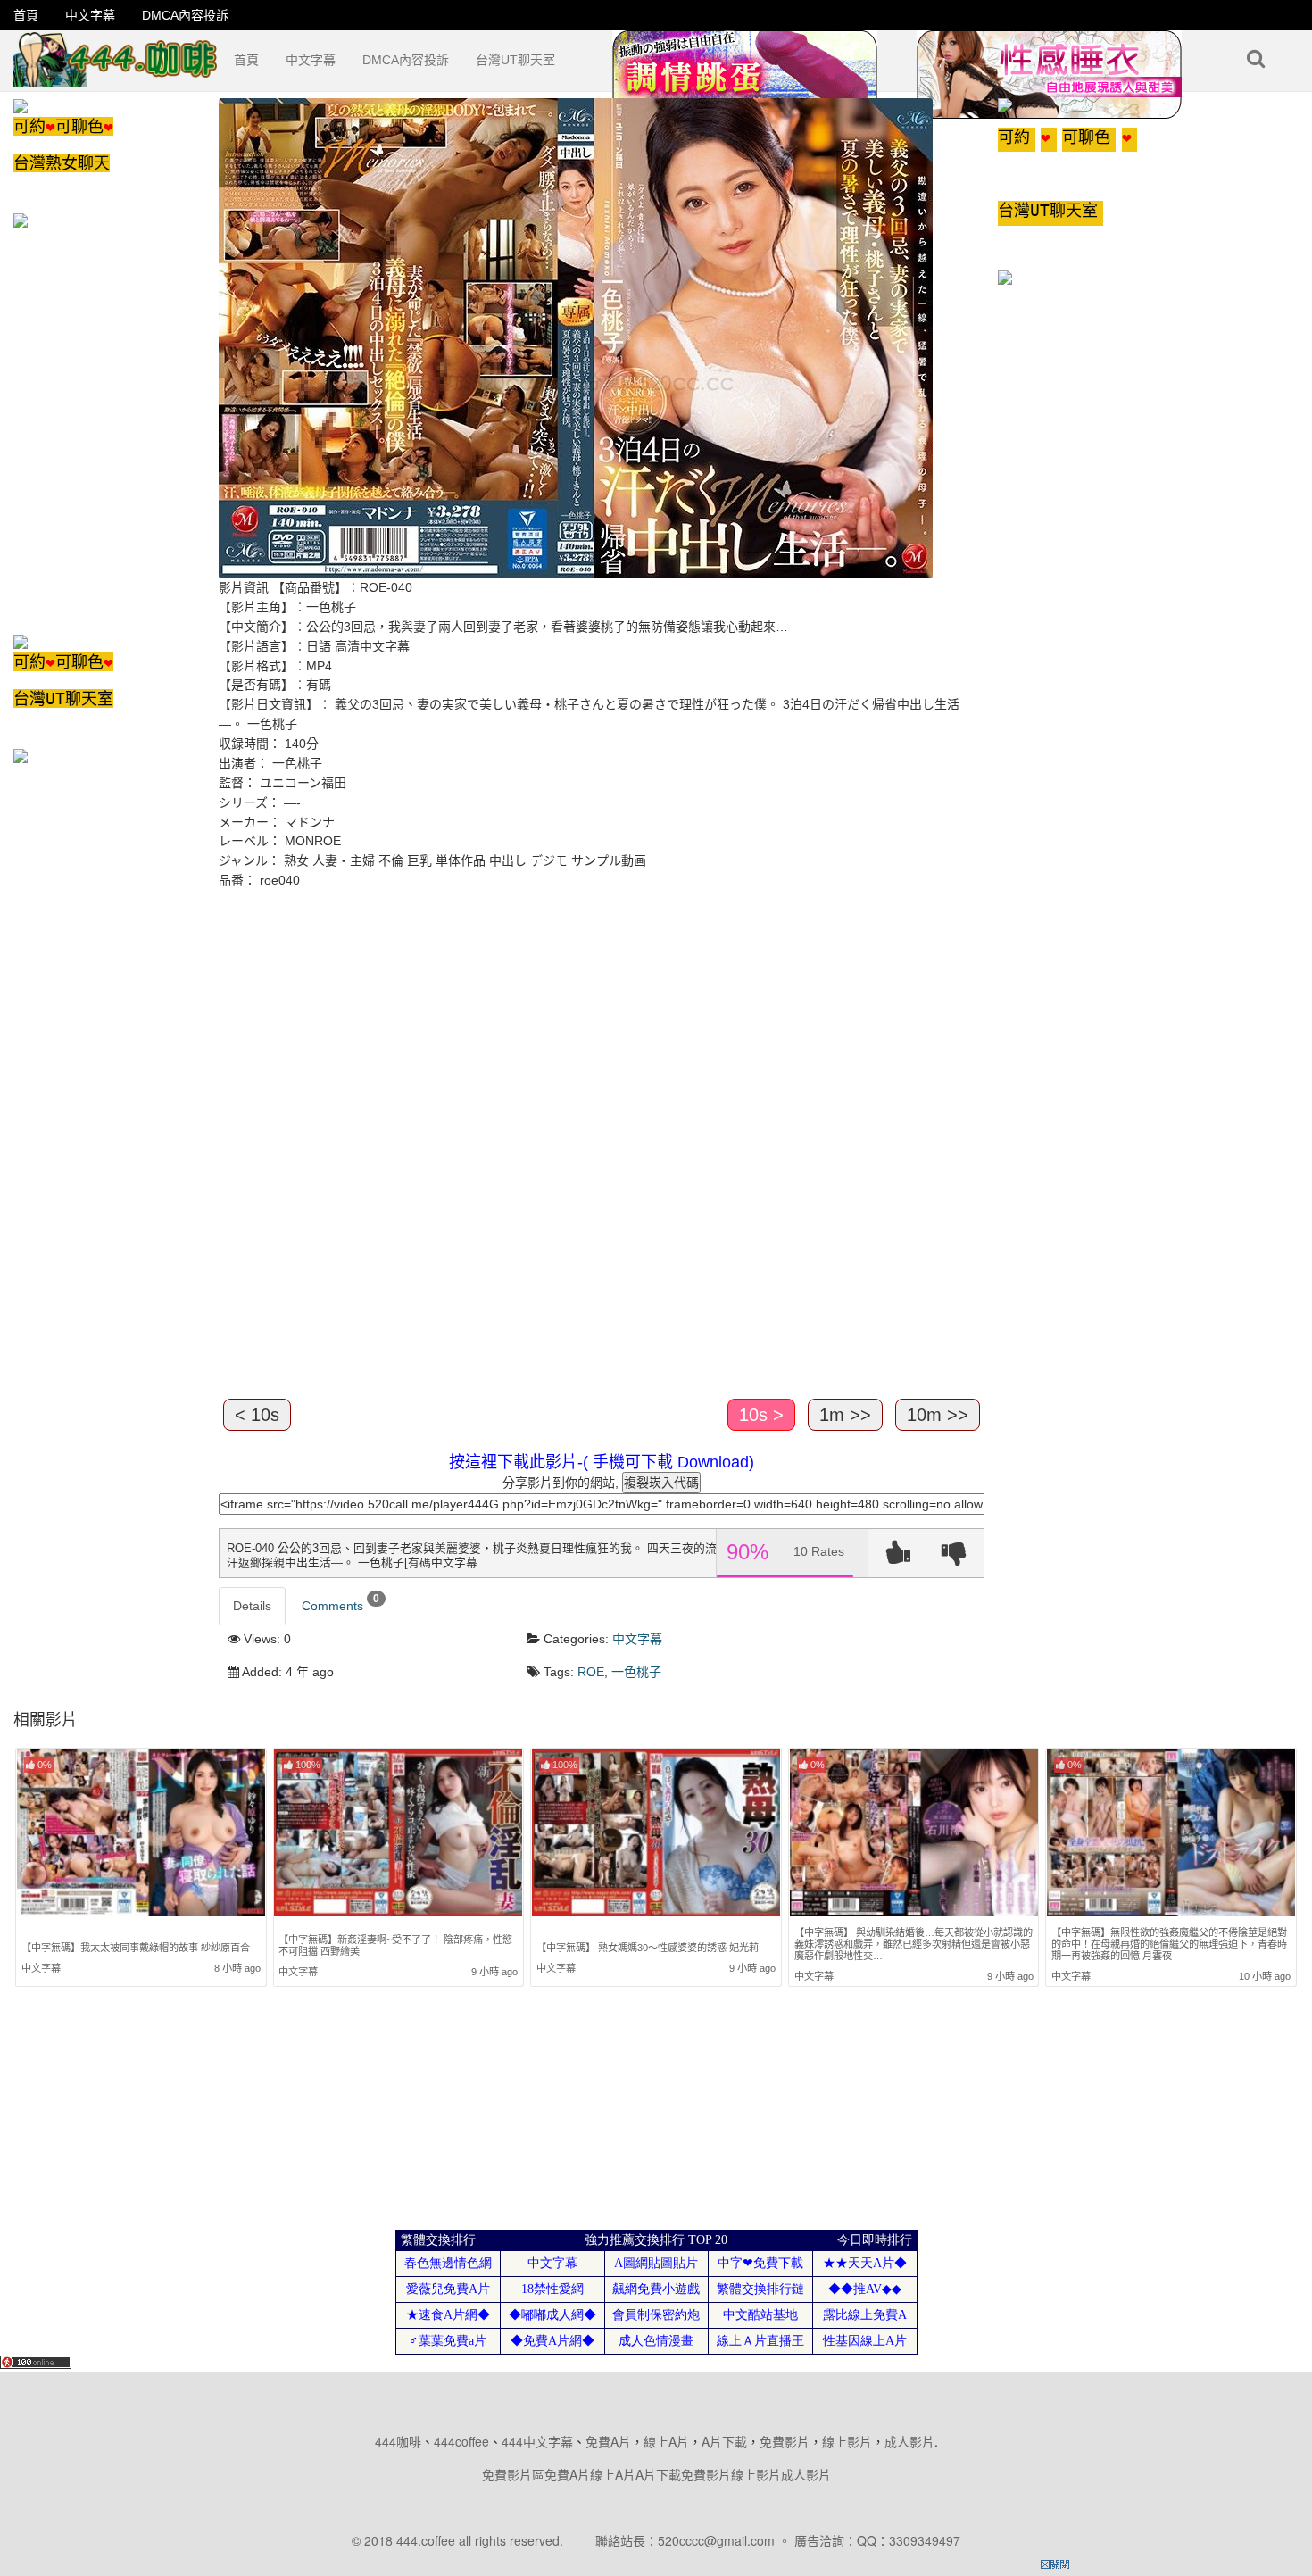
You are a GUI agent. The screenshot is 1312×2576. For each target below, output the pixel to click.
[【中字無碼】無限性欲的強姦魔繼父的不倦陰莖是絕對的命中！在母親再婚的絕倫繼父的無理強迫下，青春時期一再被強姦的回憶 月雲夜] (1171, 1833)
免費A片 (608, 2441)
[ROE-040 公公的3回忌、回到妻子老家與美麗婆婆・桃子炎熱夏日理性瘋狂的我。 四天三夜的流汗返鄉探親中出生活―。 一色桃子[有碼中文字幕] (576, 337)
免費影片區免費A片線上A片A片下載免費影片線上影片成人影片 (656, 2474)
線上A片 (666, 2441)
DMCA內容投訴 (185, 15)
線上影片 (847, 2441)
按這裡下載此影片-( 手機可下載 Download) (602, 1462)
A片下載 (724, 2441)
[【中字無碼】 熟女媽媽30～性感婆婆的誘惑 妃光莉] (656, 1837)
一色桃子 (636, 1672)
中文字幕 (90, 15)
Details (252, 1606)
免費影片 (785, 2441)
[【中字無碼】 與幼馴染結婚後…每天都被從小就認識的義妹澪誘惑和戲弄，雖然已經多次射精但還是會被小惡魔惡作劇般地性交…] (914, 1833)
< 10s (257, 1415)
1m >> (845, 1415)
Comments (340, 1603)
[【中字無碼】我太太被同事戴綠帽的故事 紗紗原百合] (141, 1837)
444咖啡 (398, 2441)
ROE (591, 1672)
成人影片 (909, 2441)
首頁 (26, 15)
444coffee (461, 2441)
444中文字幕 (537, 2441)
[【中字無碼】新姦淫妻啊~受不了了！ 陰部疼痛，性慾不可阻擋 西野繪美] (398, 1835)
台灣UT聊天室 (515, 60)
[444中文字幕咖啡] (117, 53)
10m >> (938, 1415)
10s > (761, 1415)
